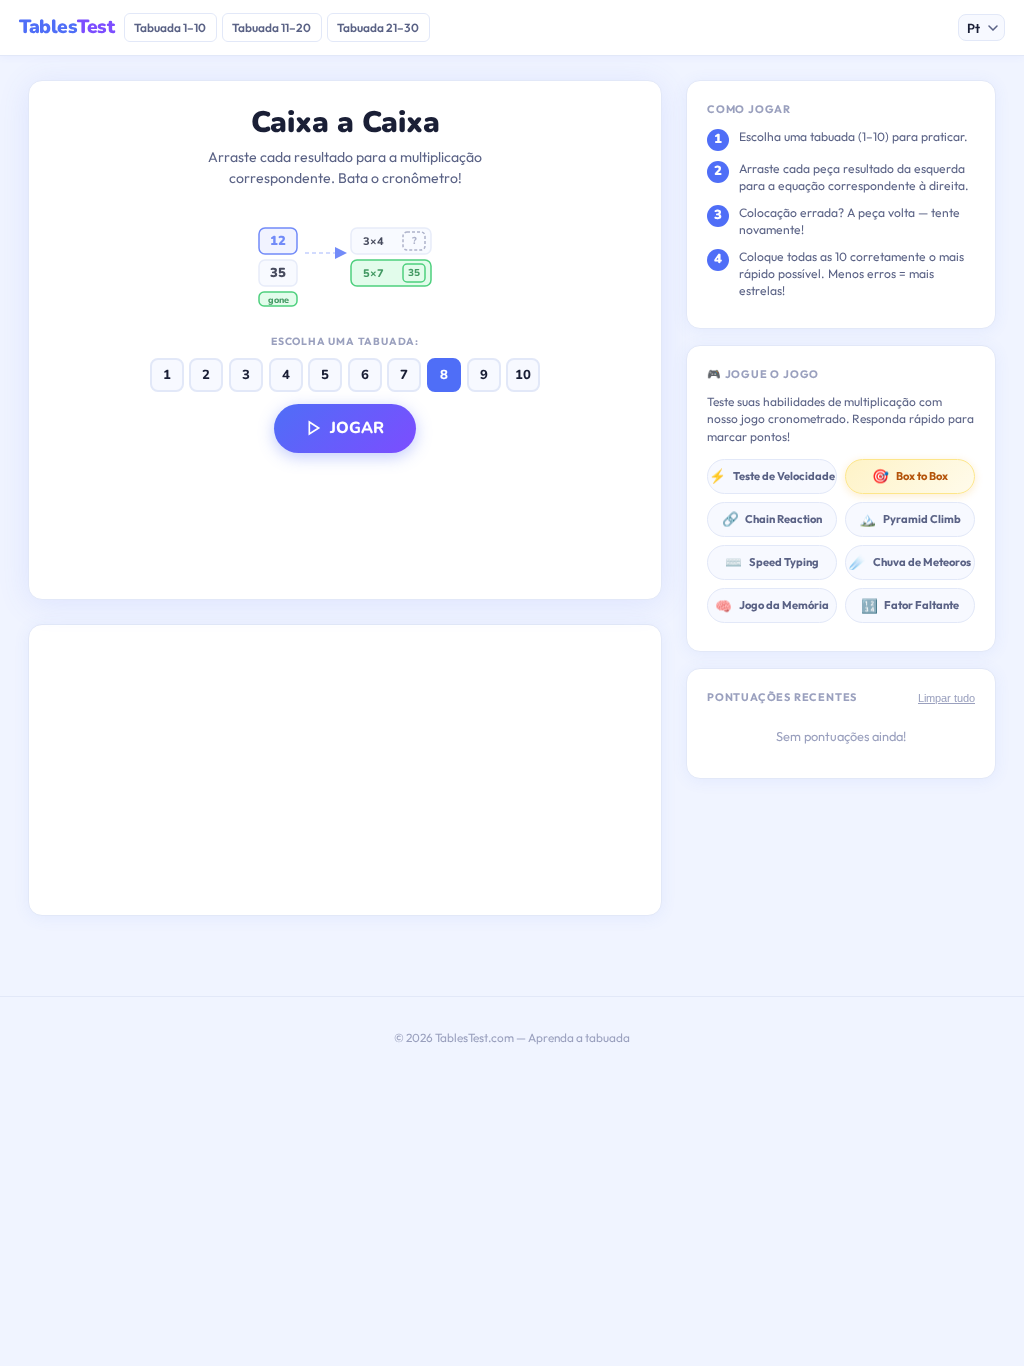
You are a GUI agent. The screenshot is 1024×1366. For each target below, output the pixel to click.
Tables (66, 27)
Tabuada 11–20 (271, 27)
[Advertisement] (345, 770)
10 (523, 375)
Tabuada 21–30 (378, 27)
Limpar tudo (946, 698)
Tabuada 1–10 (170, 27)
